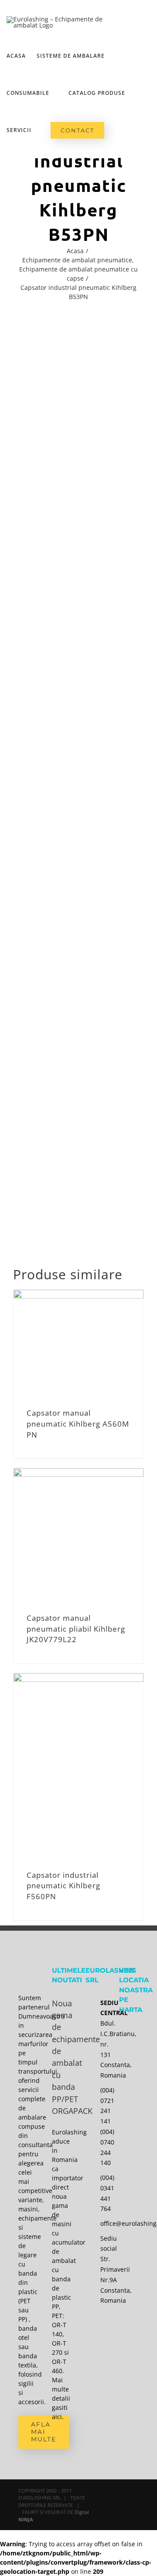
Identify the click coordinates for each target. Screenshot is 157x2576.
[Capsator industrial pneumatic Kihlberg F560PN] (78, 1764)
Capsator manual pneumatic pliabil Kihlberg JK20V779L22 (76, 1629)
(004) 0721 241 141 (103, 2106)
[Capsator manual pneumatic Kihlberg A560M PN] (78, 1341)
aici (57, 2417)
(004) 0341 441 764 (103, 2193)
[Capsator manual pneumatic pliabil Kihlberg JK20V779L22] (78, 1533)
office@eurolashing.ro (103, 2223)
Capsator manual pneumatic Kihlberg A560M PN (78, 1424)
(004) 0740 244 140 (103, 2147)
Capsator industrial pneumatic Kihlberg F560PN (63, 1886)
